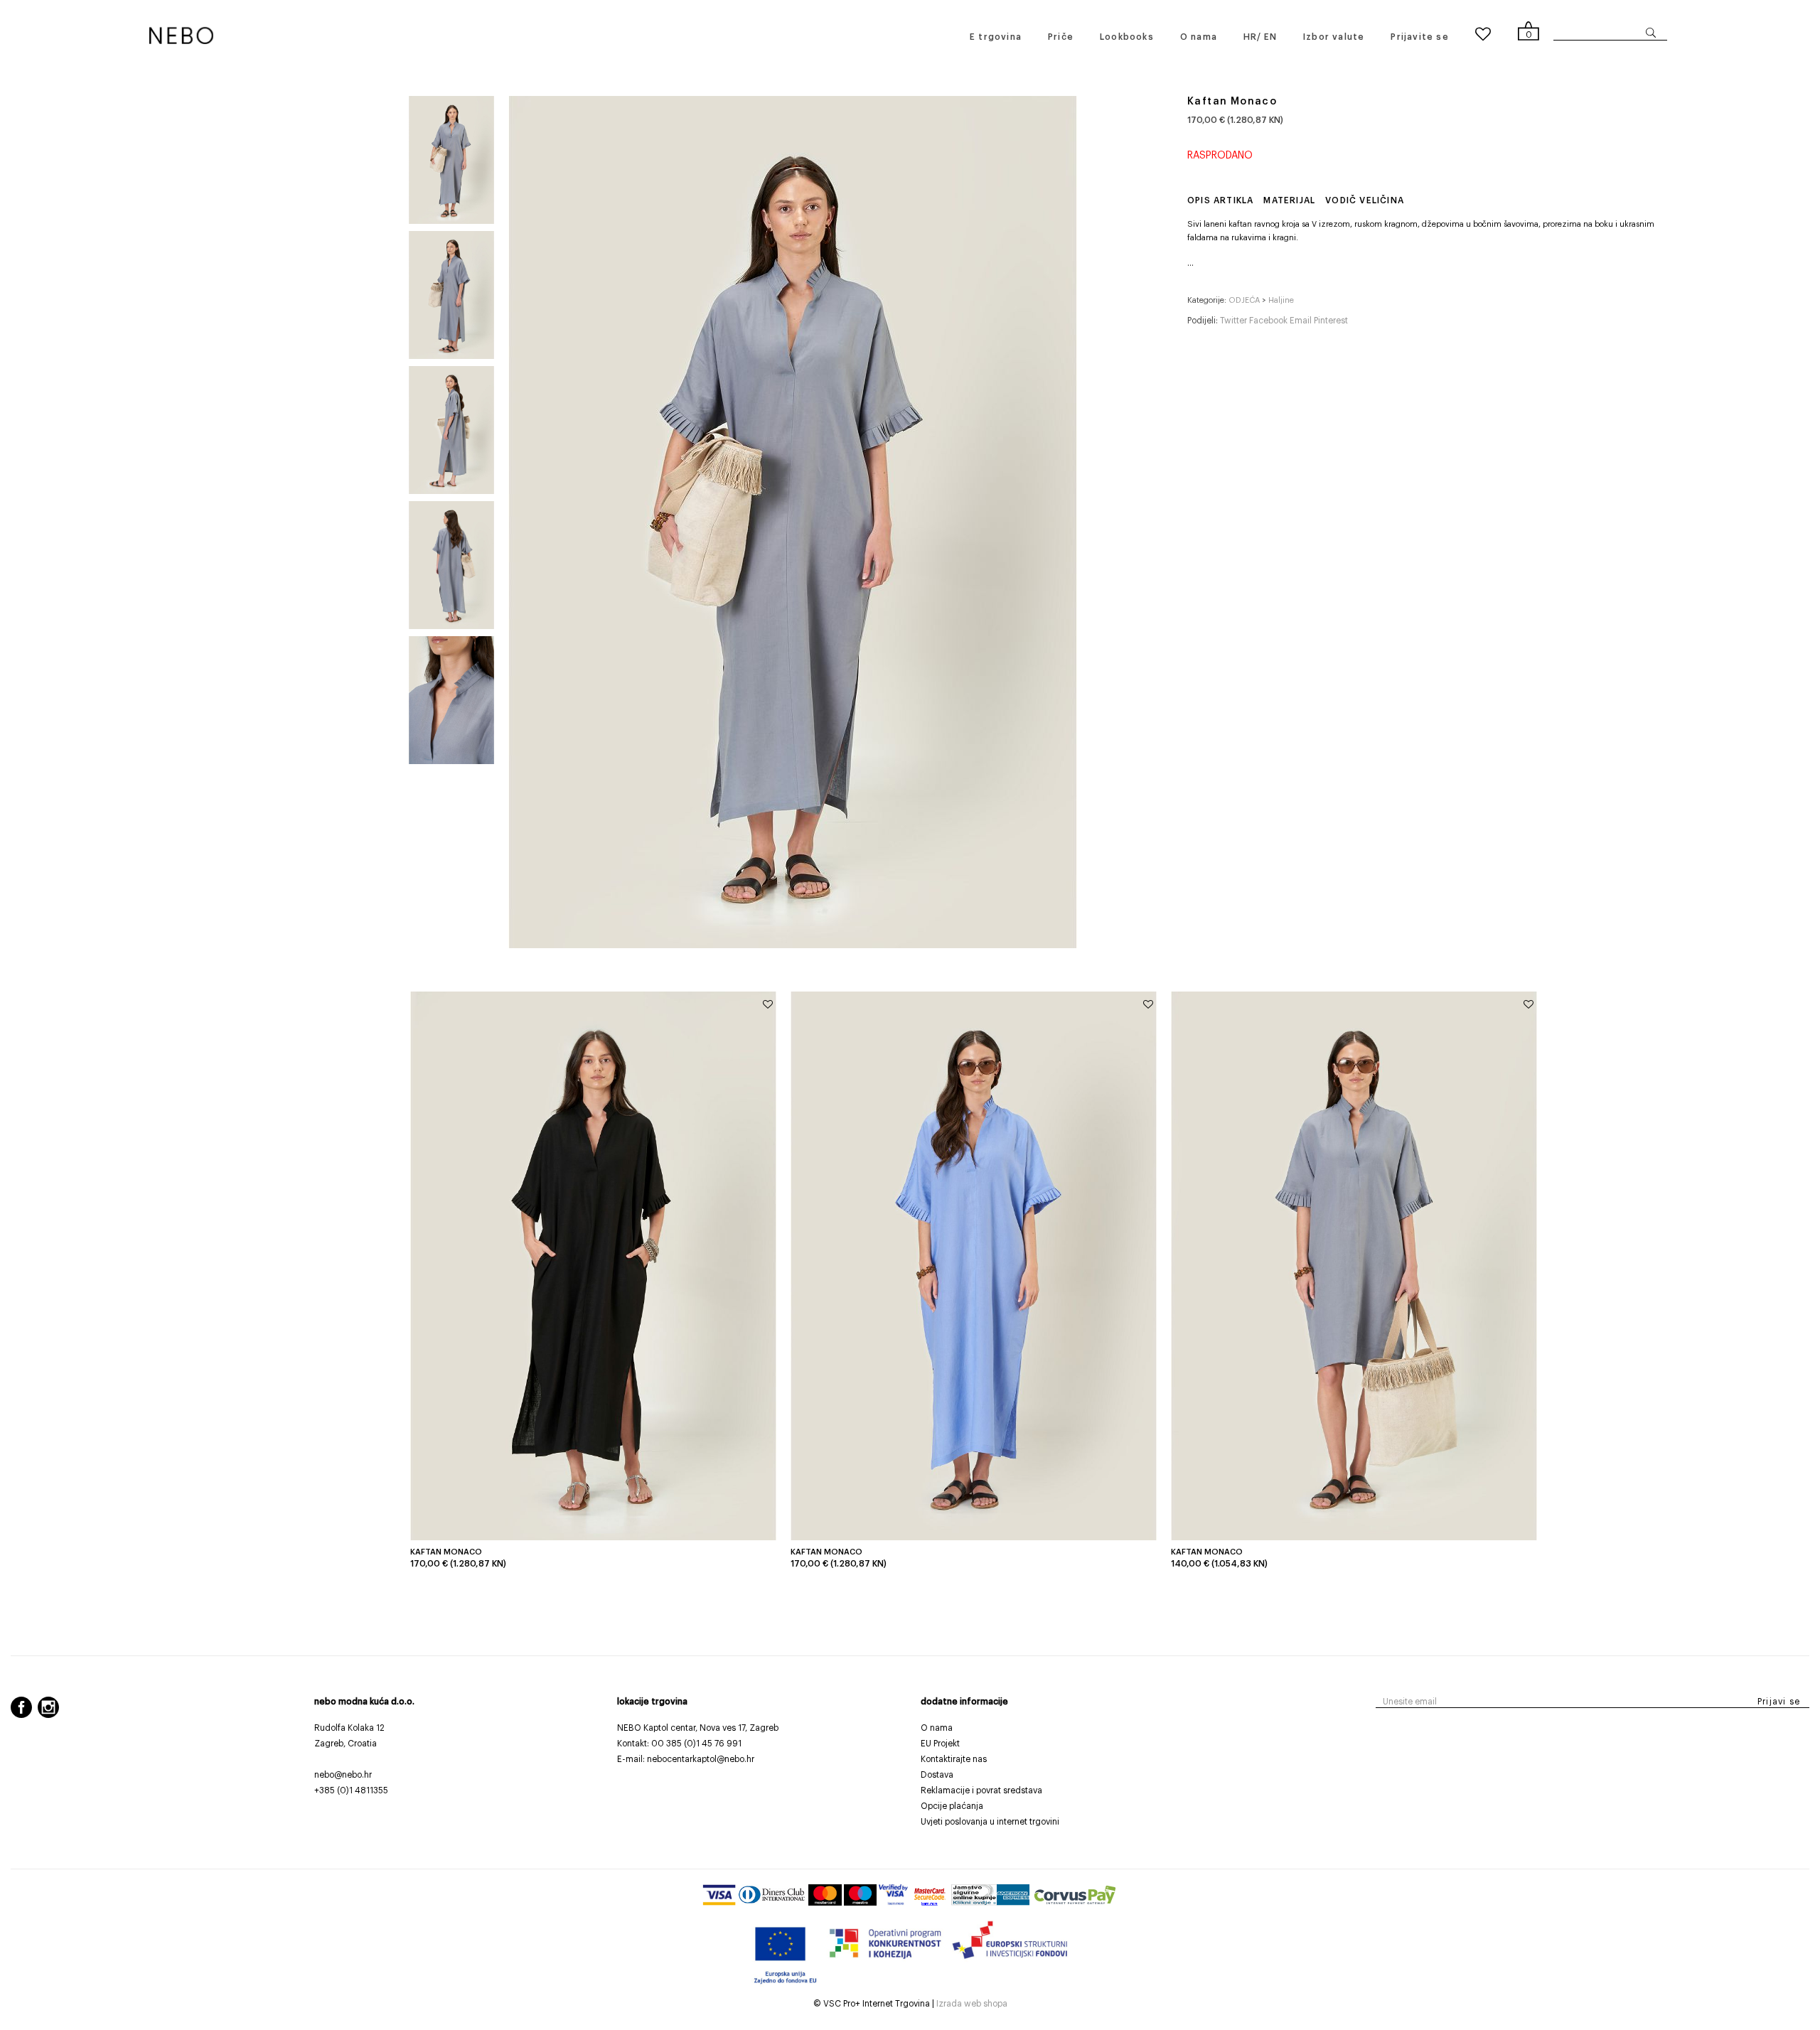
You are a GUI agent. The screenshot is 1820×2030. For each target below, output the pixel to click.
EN (1270, 37)
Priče (1061, 37)
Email (1302, 321)
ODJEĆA (1244, 300)
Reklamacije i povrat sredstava (981, 1790)
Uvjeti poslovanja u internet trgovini (990, 1822)
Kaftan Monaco (446, 1552)
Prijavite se (1419, 37)
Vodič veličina (1365, 200)
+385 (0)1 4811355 (351, 1790)
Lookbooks (1127, 37)
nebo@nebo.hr (343, 1775)
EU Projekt (940, 1744)
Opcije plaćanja (952, 1806)
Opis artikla (1220, 200)
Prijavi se (1779, 1702)
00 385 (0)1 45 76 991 (696, 1744)
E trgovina (996, 37)
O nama (1199, 37)
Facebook (1269, 321)
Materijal (1289, 200)
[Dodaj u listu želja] (768, 1005)
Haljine (1281, 300)
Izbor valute (1334, 37)
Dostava (937, 1775)
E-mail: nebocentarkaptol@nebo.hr (686, 1759)
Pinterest (1331, 321)
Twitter (1235, 321)
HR (1250, 37)
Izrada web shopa (972, 2004)
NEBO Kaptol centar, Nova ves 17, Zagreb (698, 1728)
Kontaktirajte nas (954, 1759)
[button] (1190, 263)
